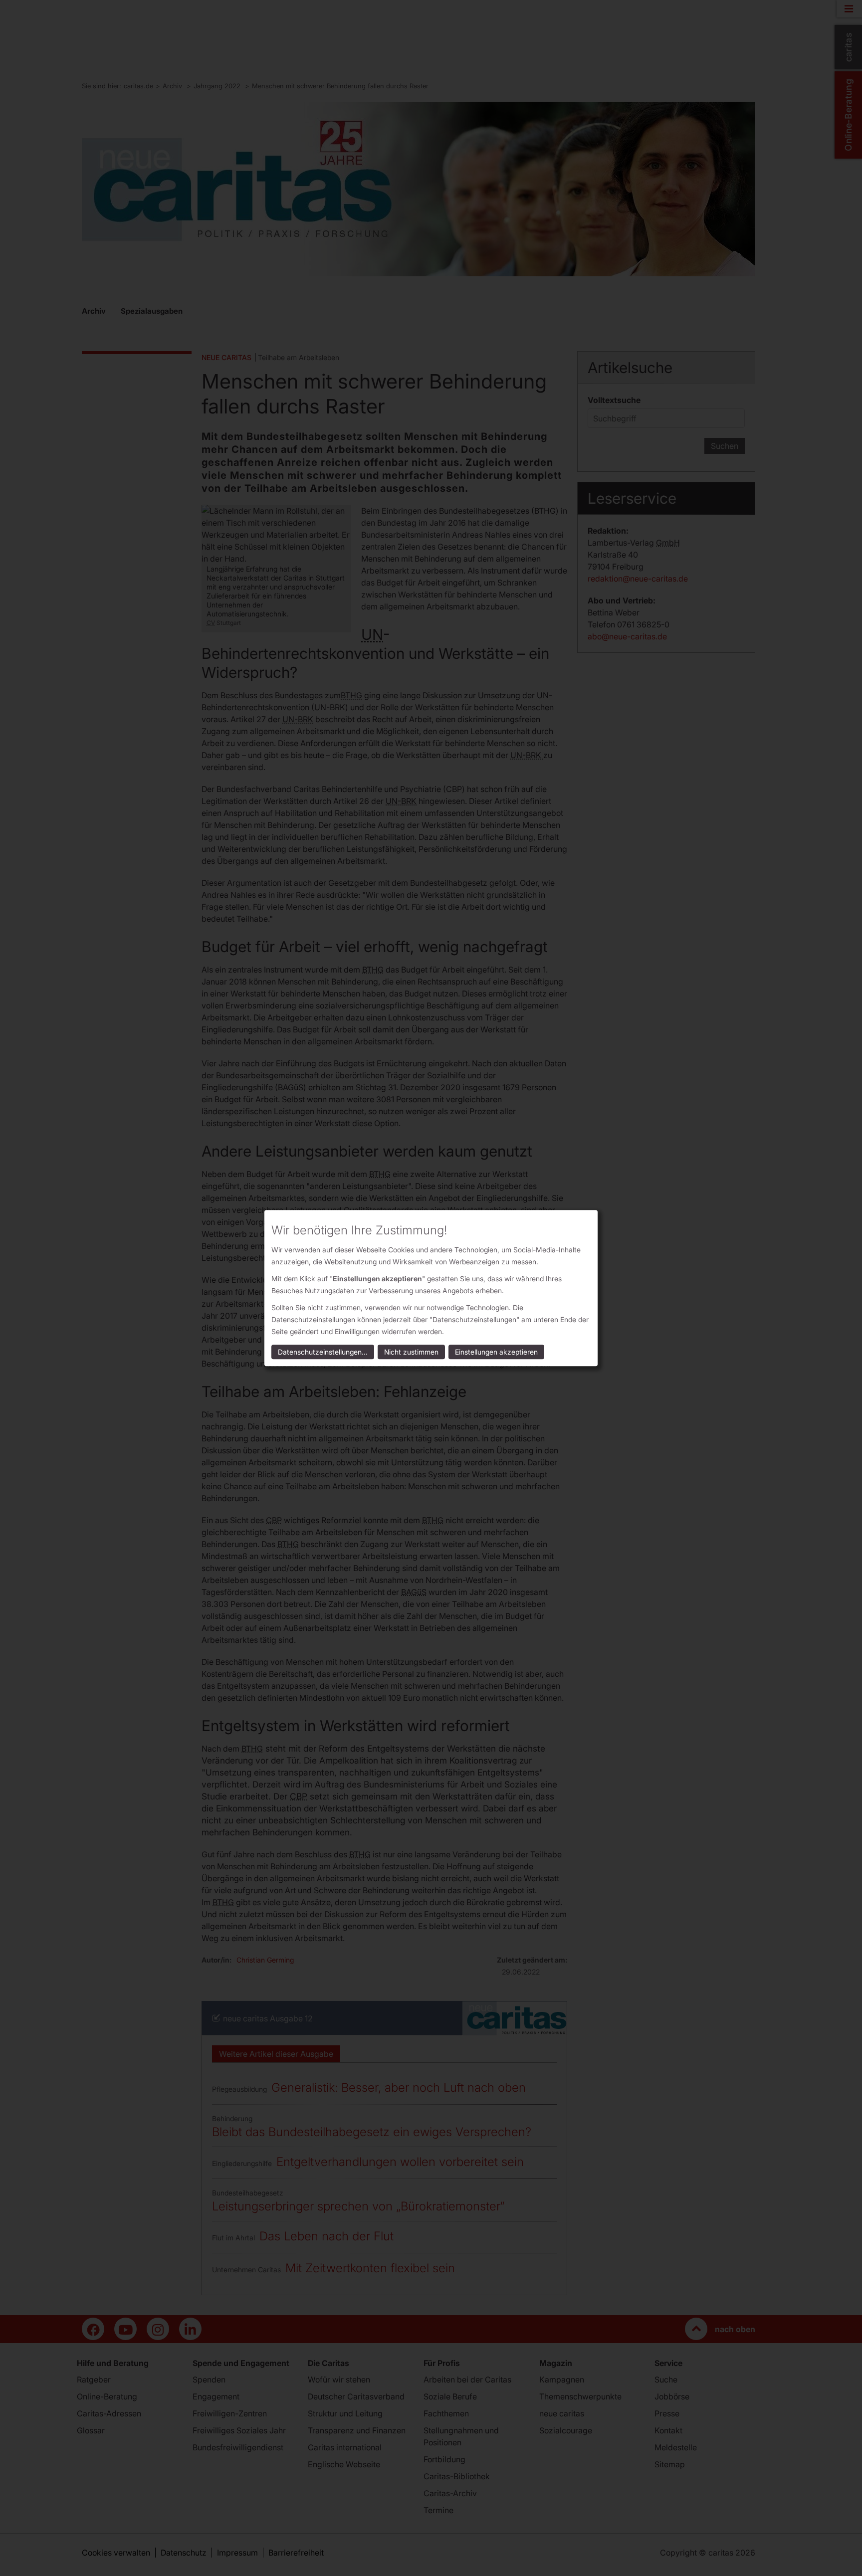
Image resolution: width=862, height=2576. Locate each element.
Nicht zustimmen (411, 1352)
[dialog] (431, 1288)
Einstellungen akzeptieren (496, 1352)
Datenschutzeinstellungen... (323, 1352)
